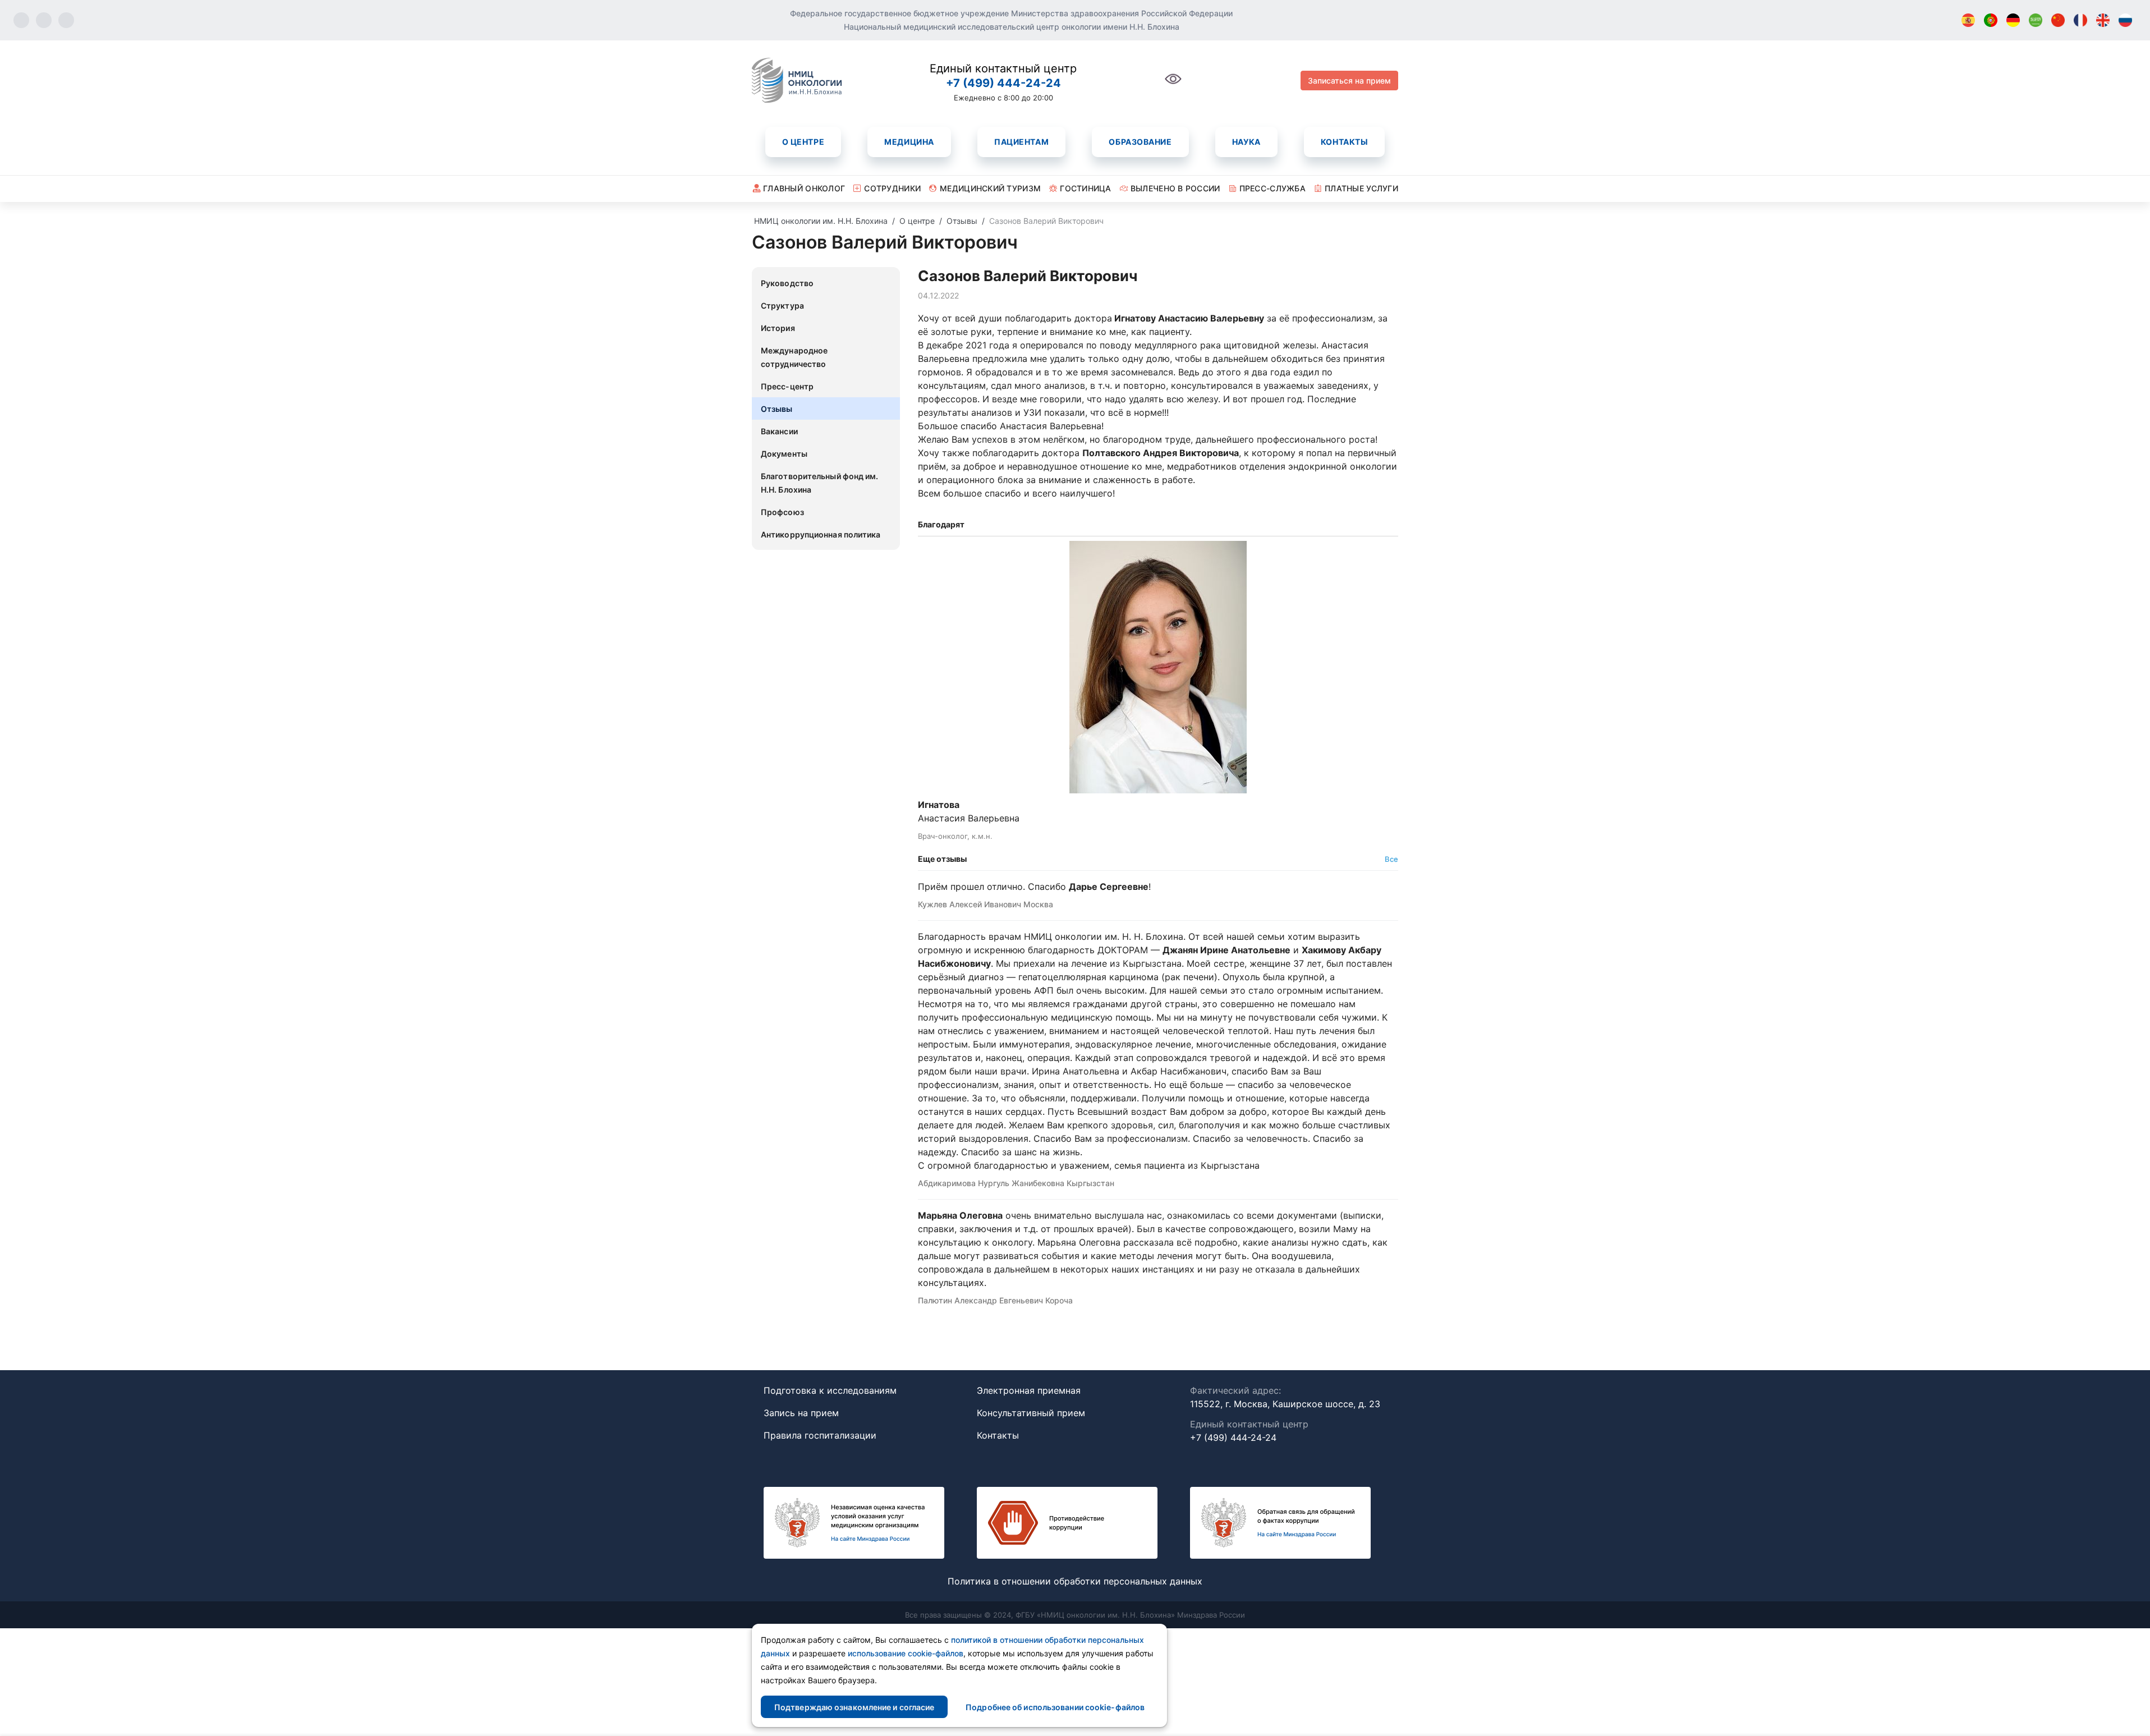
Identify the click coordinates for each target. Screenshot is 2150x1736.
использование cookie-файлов (906, 1653)
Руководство (787, 283)
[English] (2103, 20)
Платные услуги (1361, 188)
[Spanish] (1968, 20)
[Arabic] (2036, 20)
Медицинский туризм (990, 188)
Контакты (1344, 142)
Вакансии (779, 431)
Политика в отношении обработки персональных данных (1075, 1581)
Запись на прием (801, 1413)
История (778, 328)
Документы (784, 454)
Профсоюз (782, 512)
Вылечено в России (1175, 188)
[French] (2080, 20)
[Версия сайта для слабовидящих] (1173, 85)
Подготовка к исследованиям (830, 1390)
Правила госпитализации (820, 1435)
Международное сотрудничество (794, 357)
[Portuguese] (1991, 20)
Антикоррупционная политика (821, 534)
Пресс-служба (1272, 188)
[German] (2013, 20)
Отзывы (777, 409)
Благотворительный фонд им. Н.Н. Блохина (820, 483)
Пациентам (1021, 142)
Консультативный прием (1031, 1413)
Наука (1246, 142)
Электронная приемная (1029, 1390)
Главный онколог (804, 188)
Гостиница (1086, 188)
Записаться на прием (1349, 81)
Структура (782, 306)
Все (1391, 859)
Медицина (909, 142)
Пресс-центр (787, 386)
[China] (2058, 20)
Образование (1140, 142)
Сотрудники (892, 188)
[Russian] (2125, 20)
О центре (803, 142)
